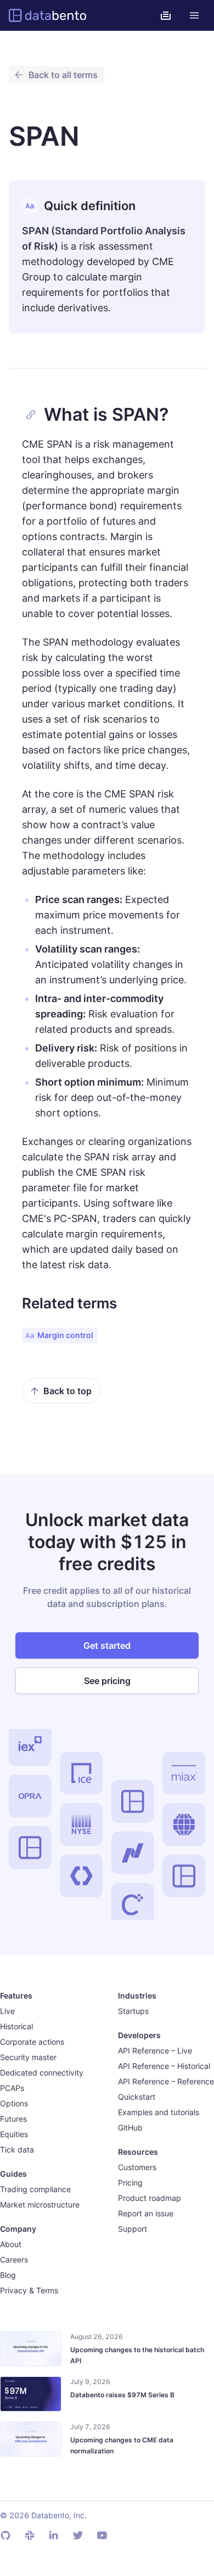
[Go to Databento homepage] (47, 15)
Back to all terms (63, 75)
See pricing (107, 1681)
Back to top (67, 1391)
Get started (107, 1645)
